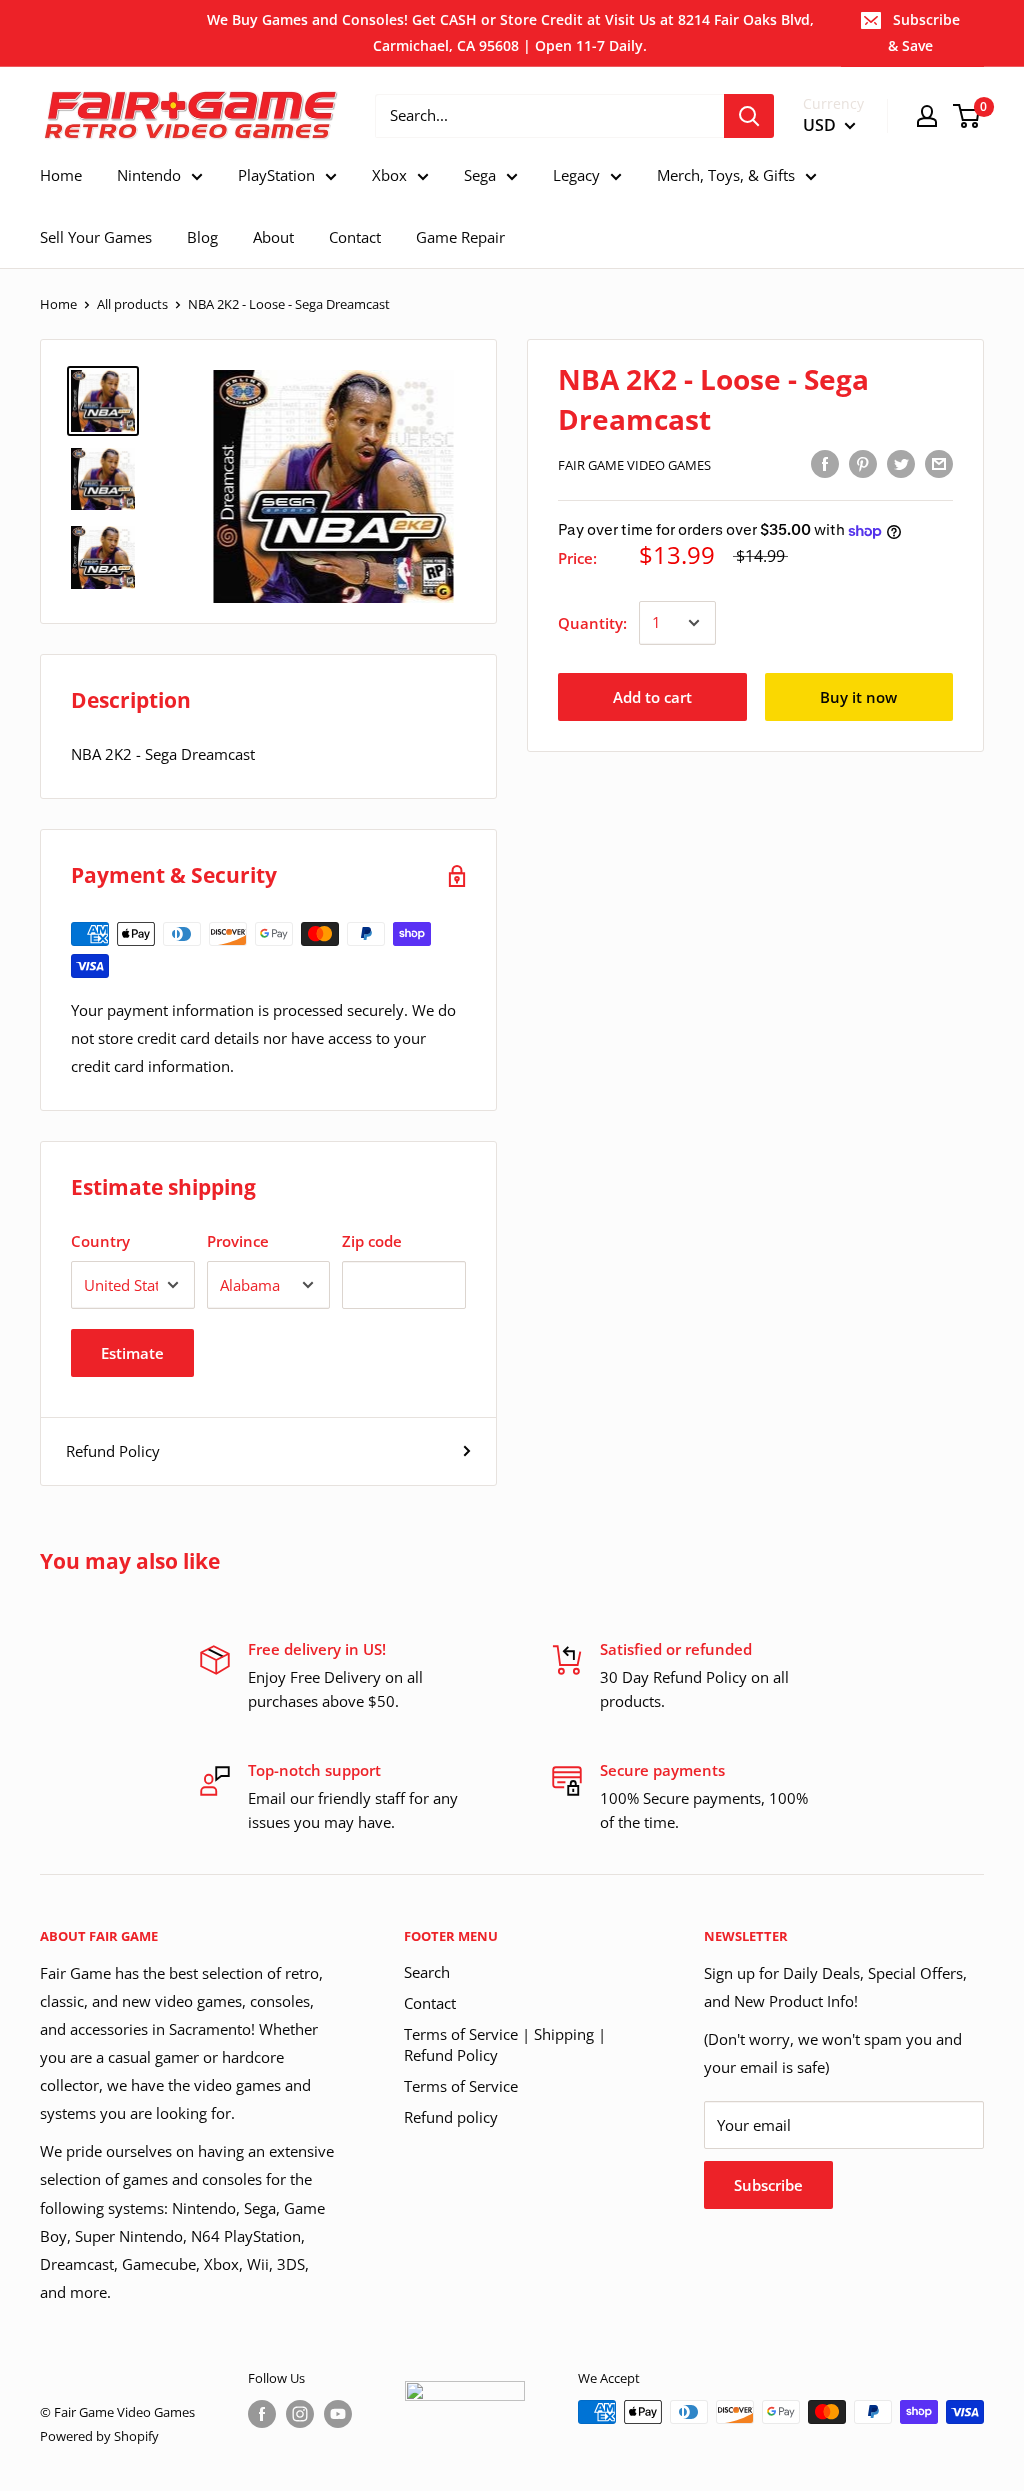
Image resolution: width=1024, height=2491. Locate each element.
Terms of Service (461, 2086)
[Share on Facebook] (825, 463)
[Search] (749, 116)
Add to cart (652, 697)
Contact (430, 2003)
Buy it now (858, 697)
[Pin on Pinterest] (863, 463)
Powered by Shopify (99, 2436)
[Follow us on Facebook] (262, 2414)
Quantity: (592, 623)
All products (132, 304)
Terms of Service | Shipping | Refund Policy (505, 2044)
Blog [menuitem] (202, 237)
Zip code (372, 1241)
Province (238, 1241)
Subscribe (768, 2185)
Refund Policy (113, 1451)
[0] (967, 116)
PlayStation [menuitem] (276, 175)
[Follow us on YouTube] (338, 2414)
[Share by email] (939, 463)
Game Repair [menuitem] (460, 237)
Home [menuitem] (61, 175)
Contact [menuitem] (355, 237)
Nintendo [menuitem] (149, 175)
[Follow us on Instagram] (300, 2414)
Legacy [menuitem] (576, 175)
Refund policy (451, 2117)
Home (58, 304)
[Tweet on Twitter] (901, 463)
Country (100, 1241)
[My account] (927, 116)
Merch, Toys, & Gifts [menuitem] (726, 175)
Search (427, 1972)
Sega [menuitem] (480, 175)
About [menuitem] (273, 237)
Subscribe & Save (924, 32)
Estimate (132, 1353)
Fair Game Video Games (634, 465)
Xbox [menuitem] (389, 175)
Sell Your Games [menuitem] (96, 237)
